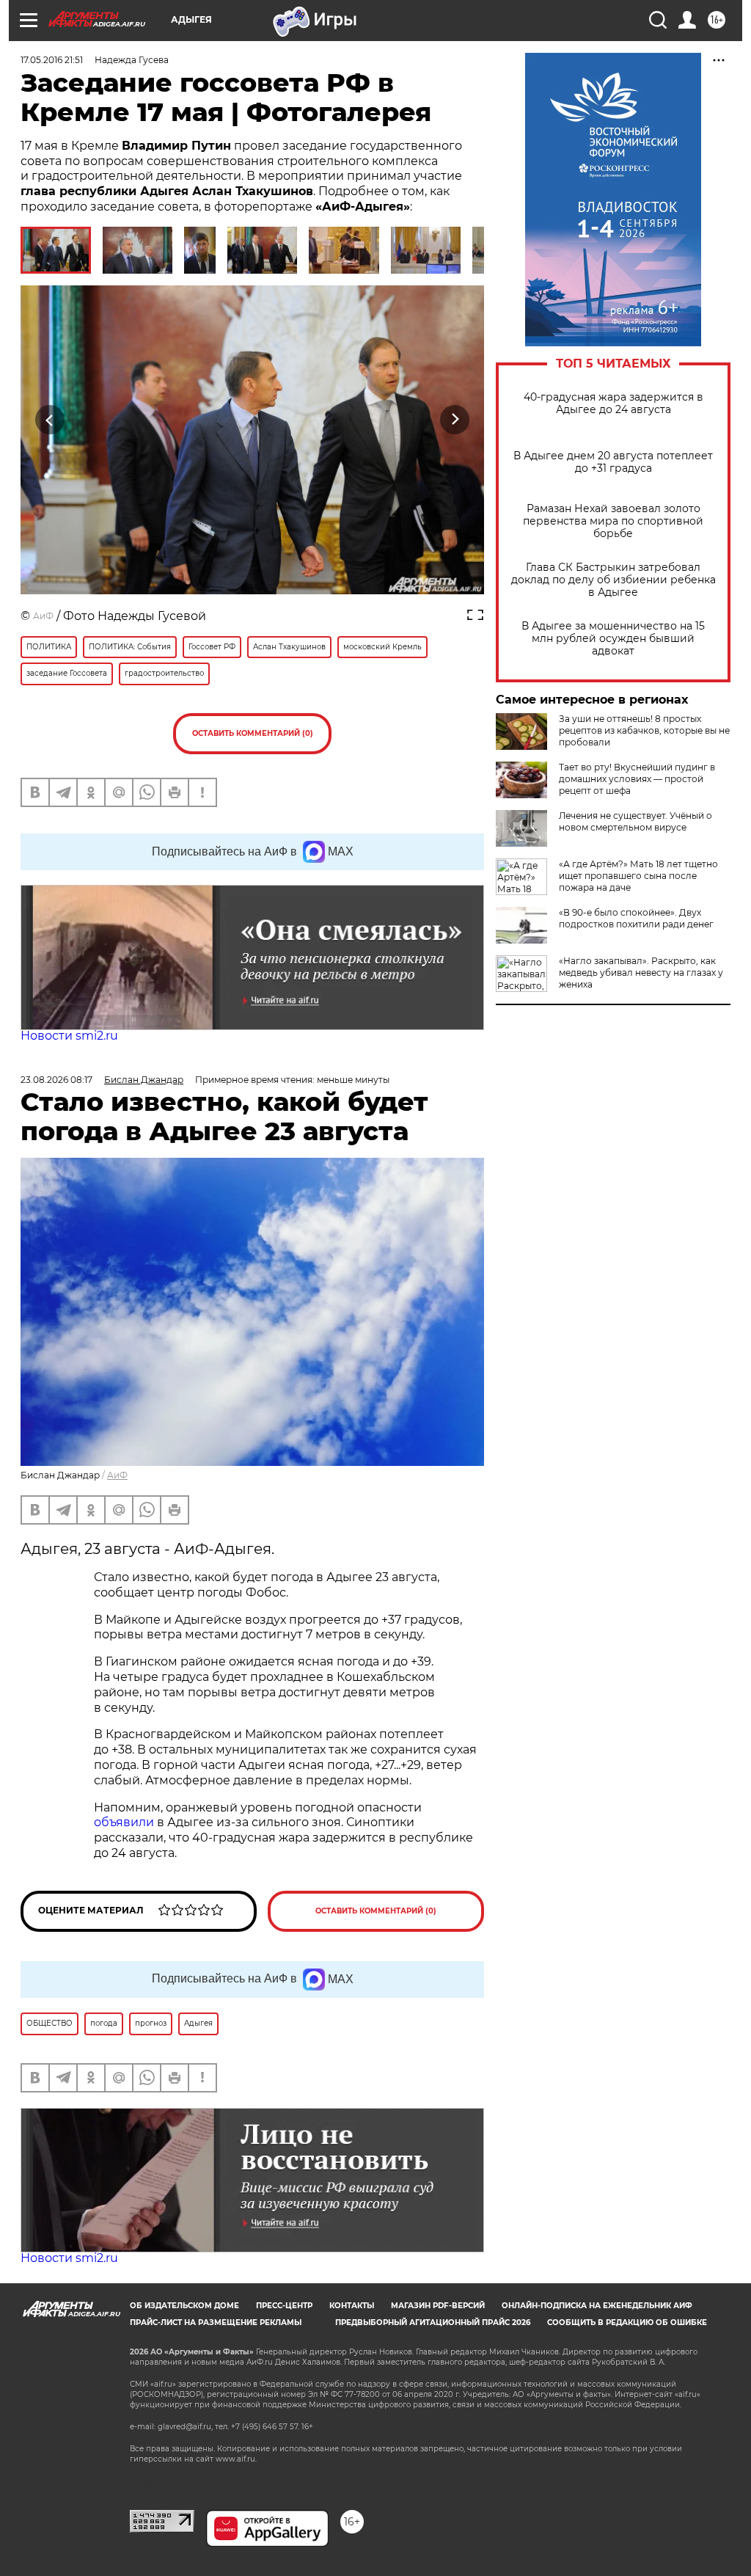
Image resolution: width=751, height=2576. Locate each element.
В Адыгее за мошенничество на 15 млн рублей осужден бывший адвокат (613, 639)
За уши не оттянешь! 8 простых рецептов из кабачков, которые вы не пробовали (644, 730)
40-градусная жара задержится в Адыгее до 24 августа (613, 404)
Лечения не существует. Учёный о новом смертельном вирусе (635, 821)
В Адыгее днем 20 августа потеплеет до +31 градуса (613, 462)
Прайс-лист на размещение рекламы (216, 2323)
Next (455, 419)
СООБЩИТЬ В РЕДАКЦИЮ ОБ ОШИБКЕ (627, 2323)
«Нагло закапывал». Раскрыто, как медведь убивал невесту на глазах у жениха (641, 973)
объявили (125, 1822)
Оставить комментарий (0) (253, 733)
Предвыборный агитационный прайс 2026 (433, 2323)
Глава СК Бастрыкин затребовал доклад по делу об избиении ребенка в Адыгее (613, 580)
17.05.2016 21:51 (52, 60)
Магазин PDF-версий (438, 2306)
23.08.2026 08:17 (56, 1080)
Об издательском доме (184, 2306)
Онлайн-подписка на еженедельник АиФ (597, 2306)
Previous (50, 419)
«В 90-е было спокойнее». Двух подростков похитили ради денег (636, 918)
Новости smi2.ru (69, 1036)
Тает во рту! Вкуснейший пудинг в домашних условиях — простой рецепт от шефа (637, 779)
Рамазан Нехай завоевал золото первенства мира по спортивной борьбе (613, 521)
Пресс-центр (284, 2306)
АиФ (43, 616)
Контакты (352, 2306)
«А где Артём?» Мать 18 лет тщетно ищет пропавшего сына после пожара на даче (638, 876)
